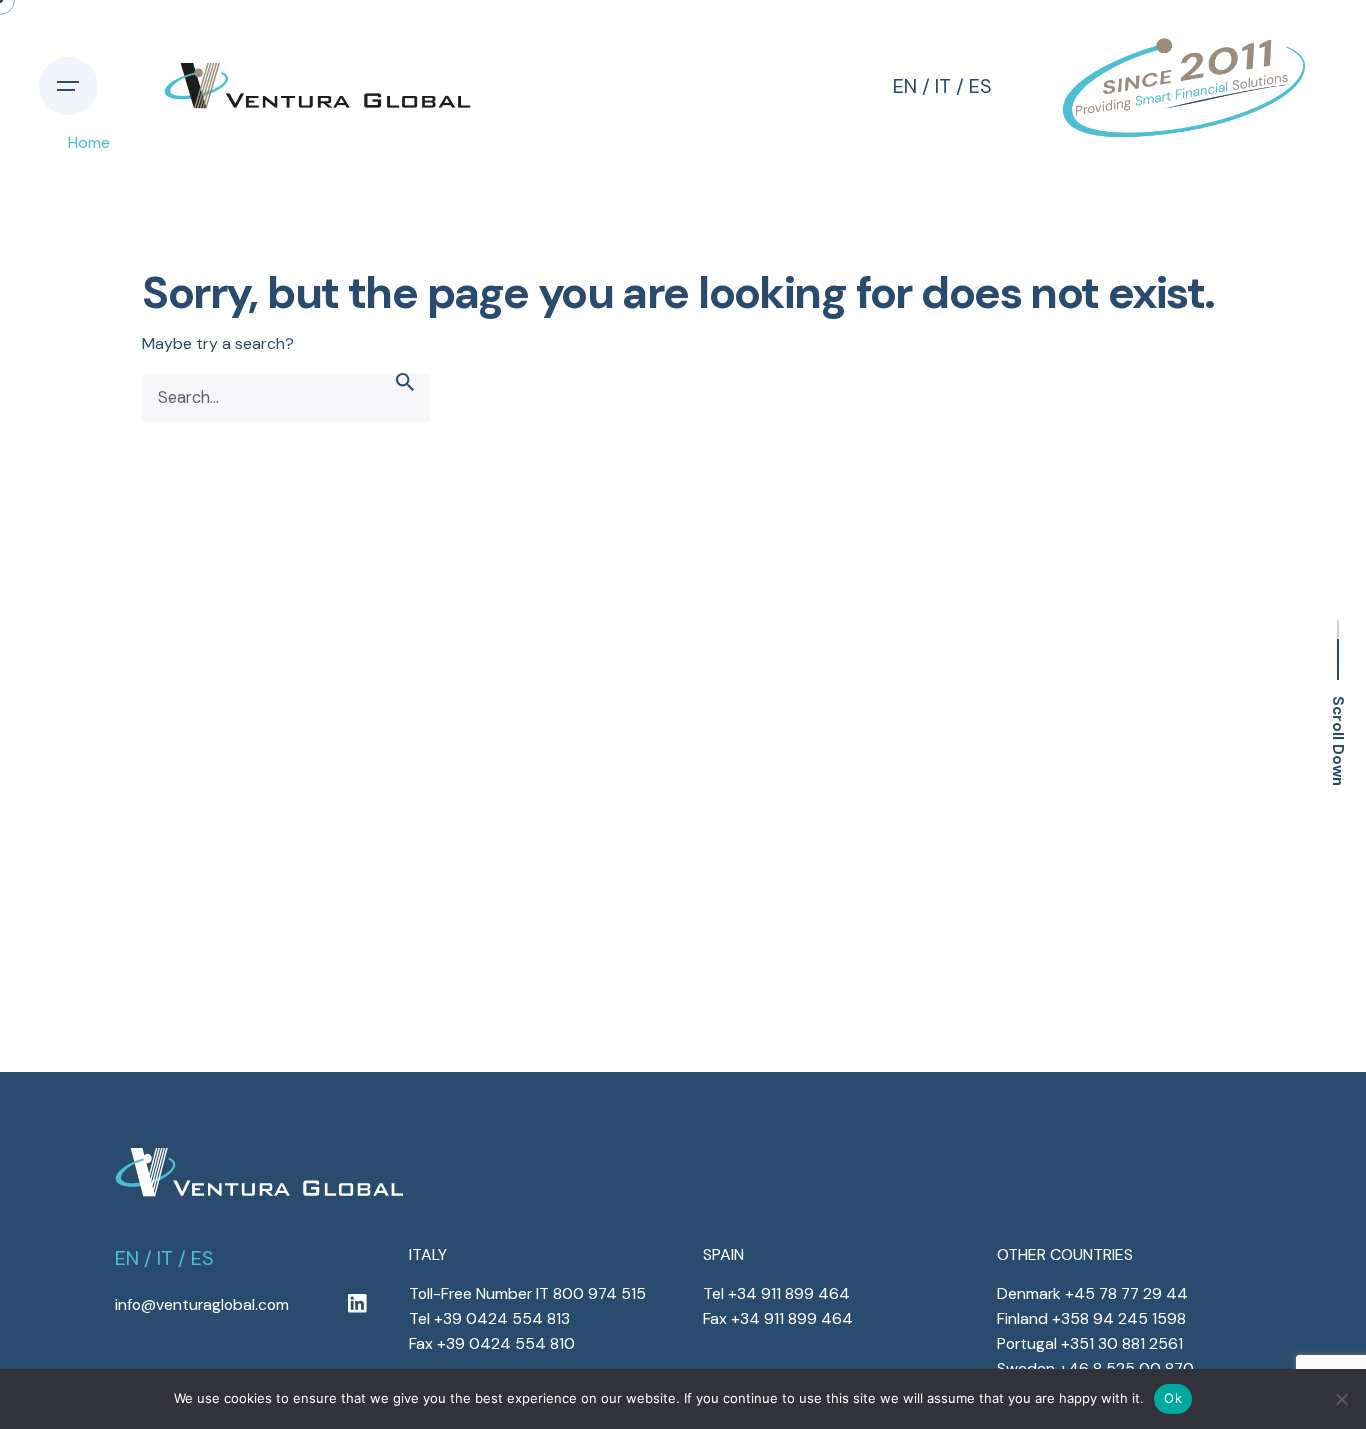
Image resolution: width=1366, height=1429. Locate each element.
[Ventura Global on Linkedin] (357, 1304)
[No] (1341, 1399)
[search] (405, 398)
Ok (1173, 1398)
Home (89, 142)
